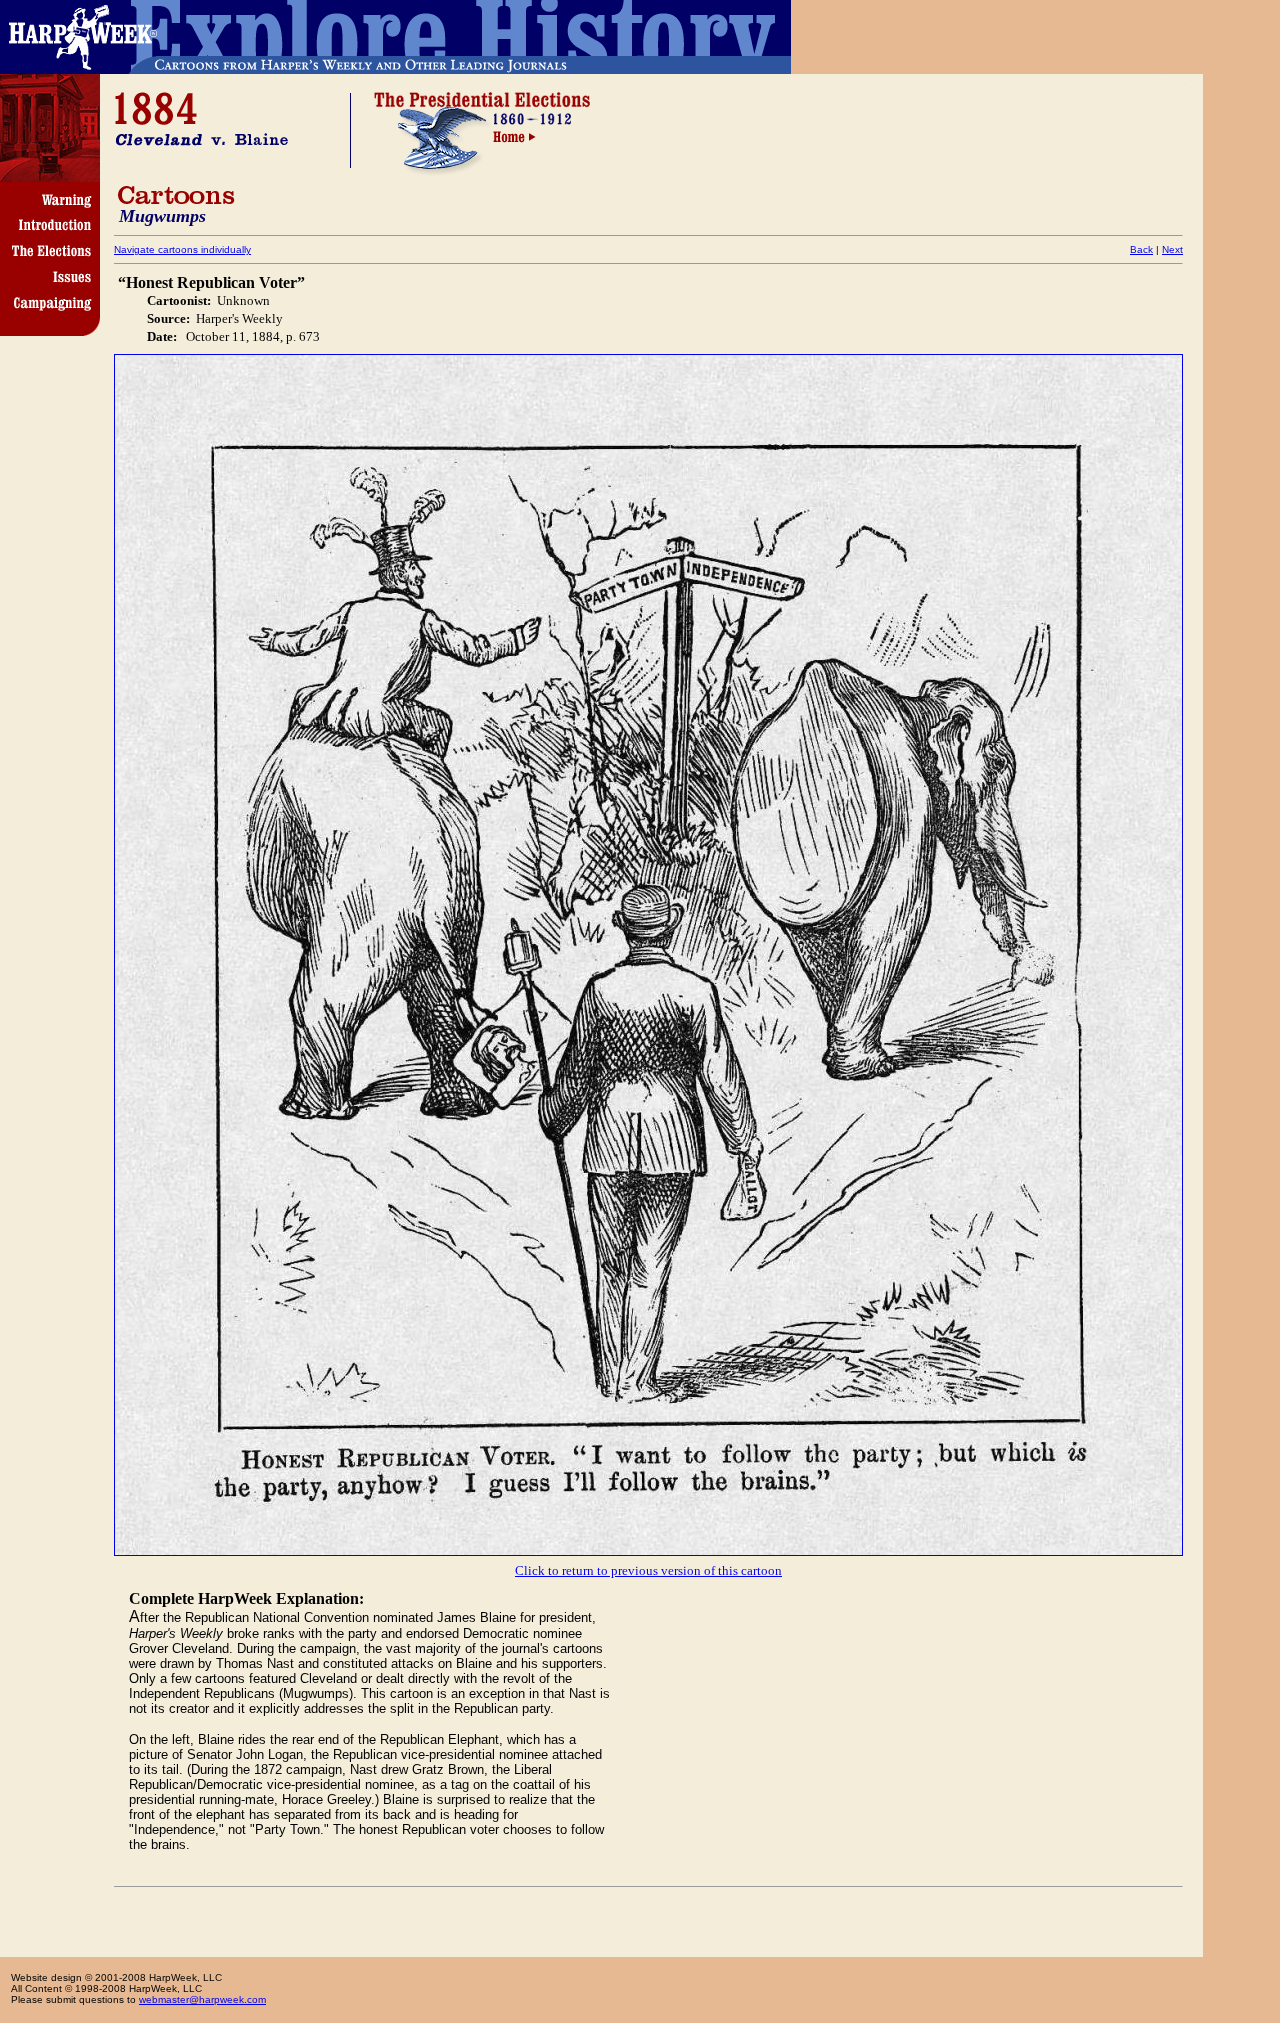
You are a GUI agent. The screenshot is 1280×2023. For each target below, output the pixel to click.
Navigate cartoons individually (182, 249)
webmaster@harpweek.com (202, 1999)
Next (1172, 249)
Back (1141, 249)
